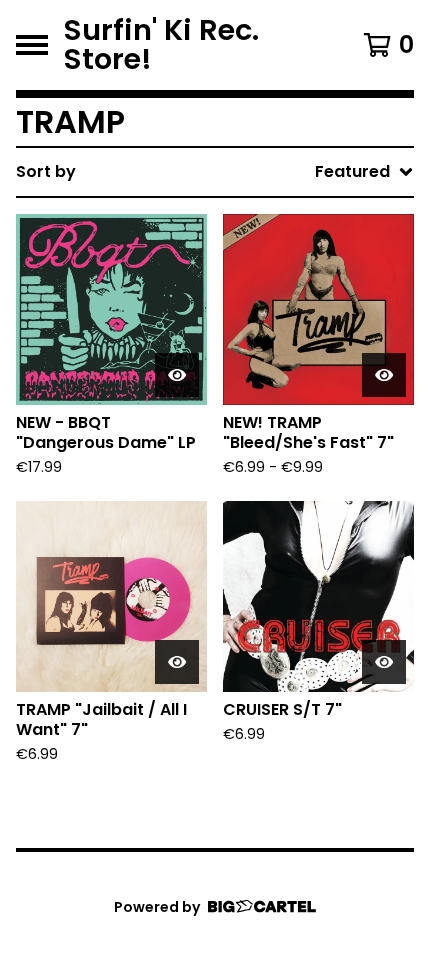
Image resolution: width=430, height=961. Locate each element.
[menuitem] (215, 172)
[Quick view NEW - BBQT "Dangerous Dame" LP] (177, 375)
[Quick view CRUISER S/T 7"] (384, 662)
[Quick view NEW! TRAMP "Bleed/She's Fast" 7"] (384, 375)
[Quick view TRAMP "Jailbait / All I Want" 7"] (177, 662)
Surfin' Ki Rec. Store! (161, 45)
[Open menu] (32, 45)
